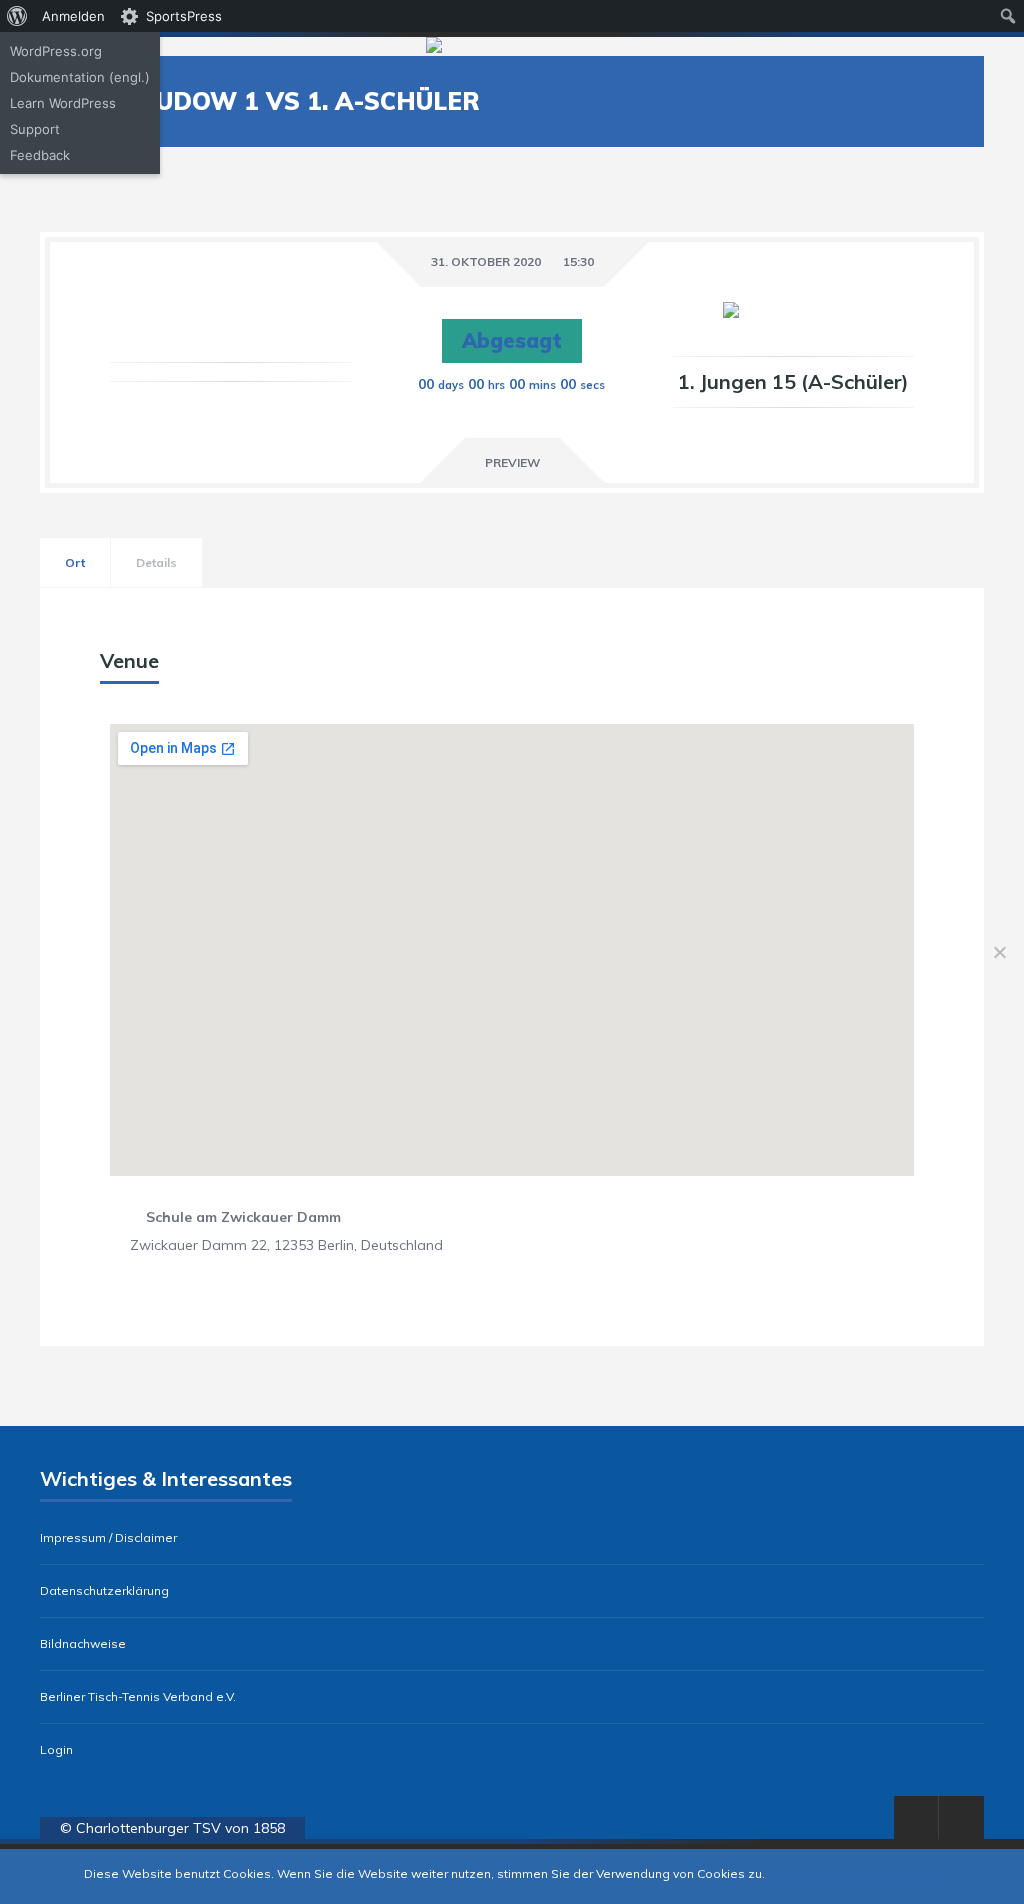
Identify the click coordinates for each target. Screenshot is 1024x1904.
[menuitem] (17, 16)
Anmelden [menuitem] (73, 16)
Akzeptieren (801, 1873)
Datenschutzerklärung (104, 1591)
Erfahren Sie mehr (889, 1873)
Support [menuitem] (35, 129)
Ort (75, 562)
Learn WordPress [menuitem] (63, 103)
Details (156, 562)
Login (56, 1750)
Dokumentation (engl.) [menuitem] (80, 77)
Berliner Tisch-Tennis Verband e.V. (138, 1697)
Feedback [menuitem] (40, 155)
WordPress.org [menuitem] (56, 51)
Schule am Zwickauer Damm (243, 1217)
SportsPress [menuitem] (184, 16)
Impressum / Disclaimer (108, 1538)
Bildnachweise (83, 1644)
